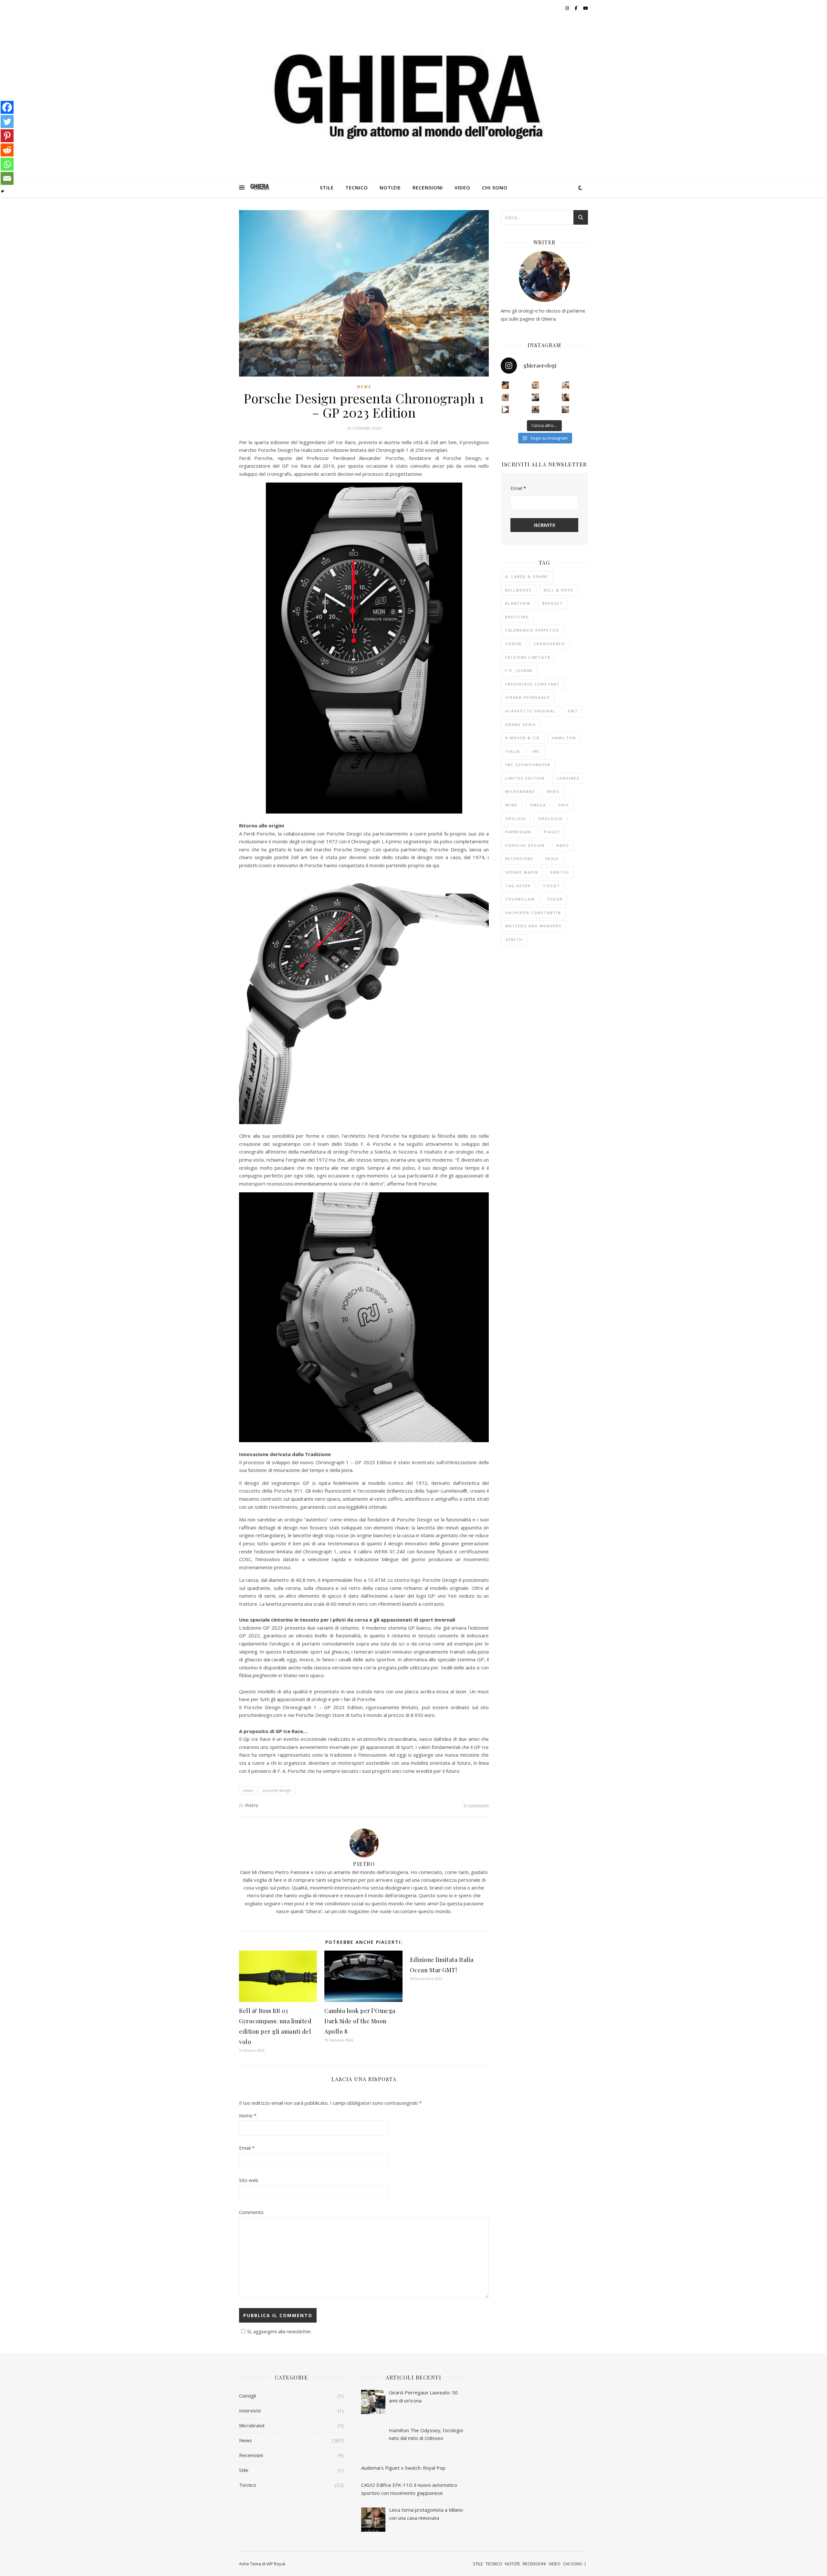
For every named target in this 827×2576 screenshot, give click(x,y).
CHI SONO (495, 187)
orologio (550, 819)
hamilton (564, 738)
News (364, 387)
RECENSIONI (428, 187)
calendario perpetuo (532, 630)
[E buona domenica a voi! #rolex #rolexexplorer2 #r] (505, 385)
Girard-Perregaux (528, 697)
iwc (536, 751)
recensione (519, 859)
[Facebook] (7, 107)
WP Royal (276, 2564)
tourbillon (520, 899)
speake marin (522, 872)
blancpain (518, 603)
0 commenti (476, 1805)
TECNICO (357, 187)
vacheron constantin (533, 913)
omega (538, 805)
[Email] (7, 178)
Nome (248, 2115)
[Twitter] (7, 122)
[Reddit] (7, 150)
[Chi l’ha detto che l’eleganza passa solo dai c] (535, 397)
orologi (516, 819)
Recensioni (251, 2455)
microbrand (520, 791)
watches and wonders (534, 926)
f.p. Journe (519, 671)
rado (563, 845)
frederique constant (533, 684)
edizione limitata (528, 657)
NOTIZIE (390, 187)
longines (568, 778)
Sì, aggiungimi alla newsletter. (280, 2331)
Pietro (252, 1805)
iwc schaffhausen (528, 765)
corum (513, 644)
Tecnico (248, 2485)
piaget (552, 832)
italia (513, 751)
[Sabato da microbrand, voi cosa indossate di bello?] (565, 410)
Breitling (517, 617)
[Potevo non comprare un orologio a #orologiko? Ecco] (535, 410)
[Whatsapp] (7, 164)
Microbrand (252, 2425)
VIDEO (462, 187)
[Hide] (3, 191)
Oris (563, 805)
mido (553, 791)
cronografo (549, 644)
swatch (560, 872)
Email (247, 2148)
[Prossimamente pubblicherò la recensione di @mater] (565, 397)
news (248, 1790)
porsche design (277, 1790)
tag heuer (518, 886)
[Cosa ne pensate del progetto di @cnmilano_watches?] (505, 397)
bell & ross (559, 590)
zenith (514, 939)
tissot (551, 886)
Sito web (249, 2180)
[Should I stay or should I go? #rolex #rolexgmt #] (505, 410)
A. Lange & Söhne (527, 576)
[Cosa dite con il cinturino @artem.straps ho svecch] (565, 385)
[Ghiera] (260, 187)
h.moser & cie (523, 738)
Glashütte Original (530, 711)
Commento (251, 2212)
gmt (573, 711)
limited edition (525, 778)
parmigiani (519, 832)
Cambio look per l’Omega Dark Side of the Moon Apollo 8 (360, 2021)
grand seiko (521, 724)
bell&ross (518, 590)
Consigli (247, 2396)
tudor (555, 899)
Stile (244, 2470)
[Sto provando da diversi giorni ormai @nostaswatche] (535, 385)
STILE (327, 187)
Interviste (250, 2411)
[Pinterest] (7, 136)
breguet (553, 603)
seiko (552, 859)
